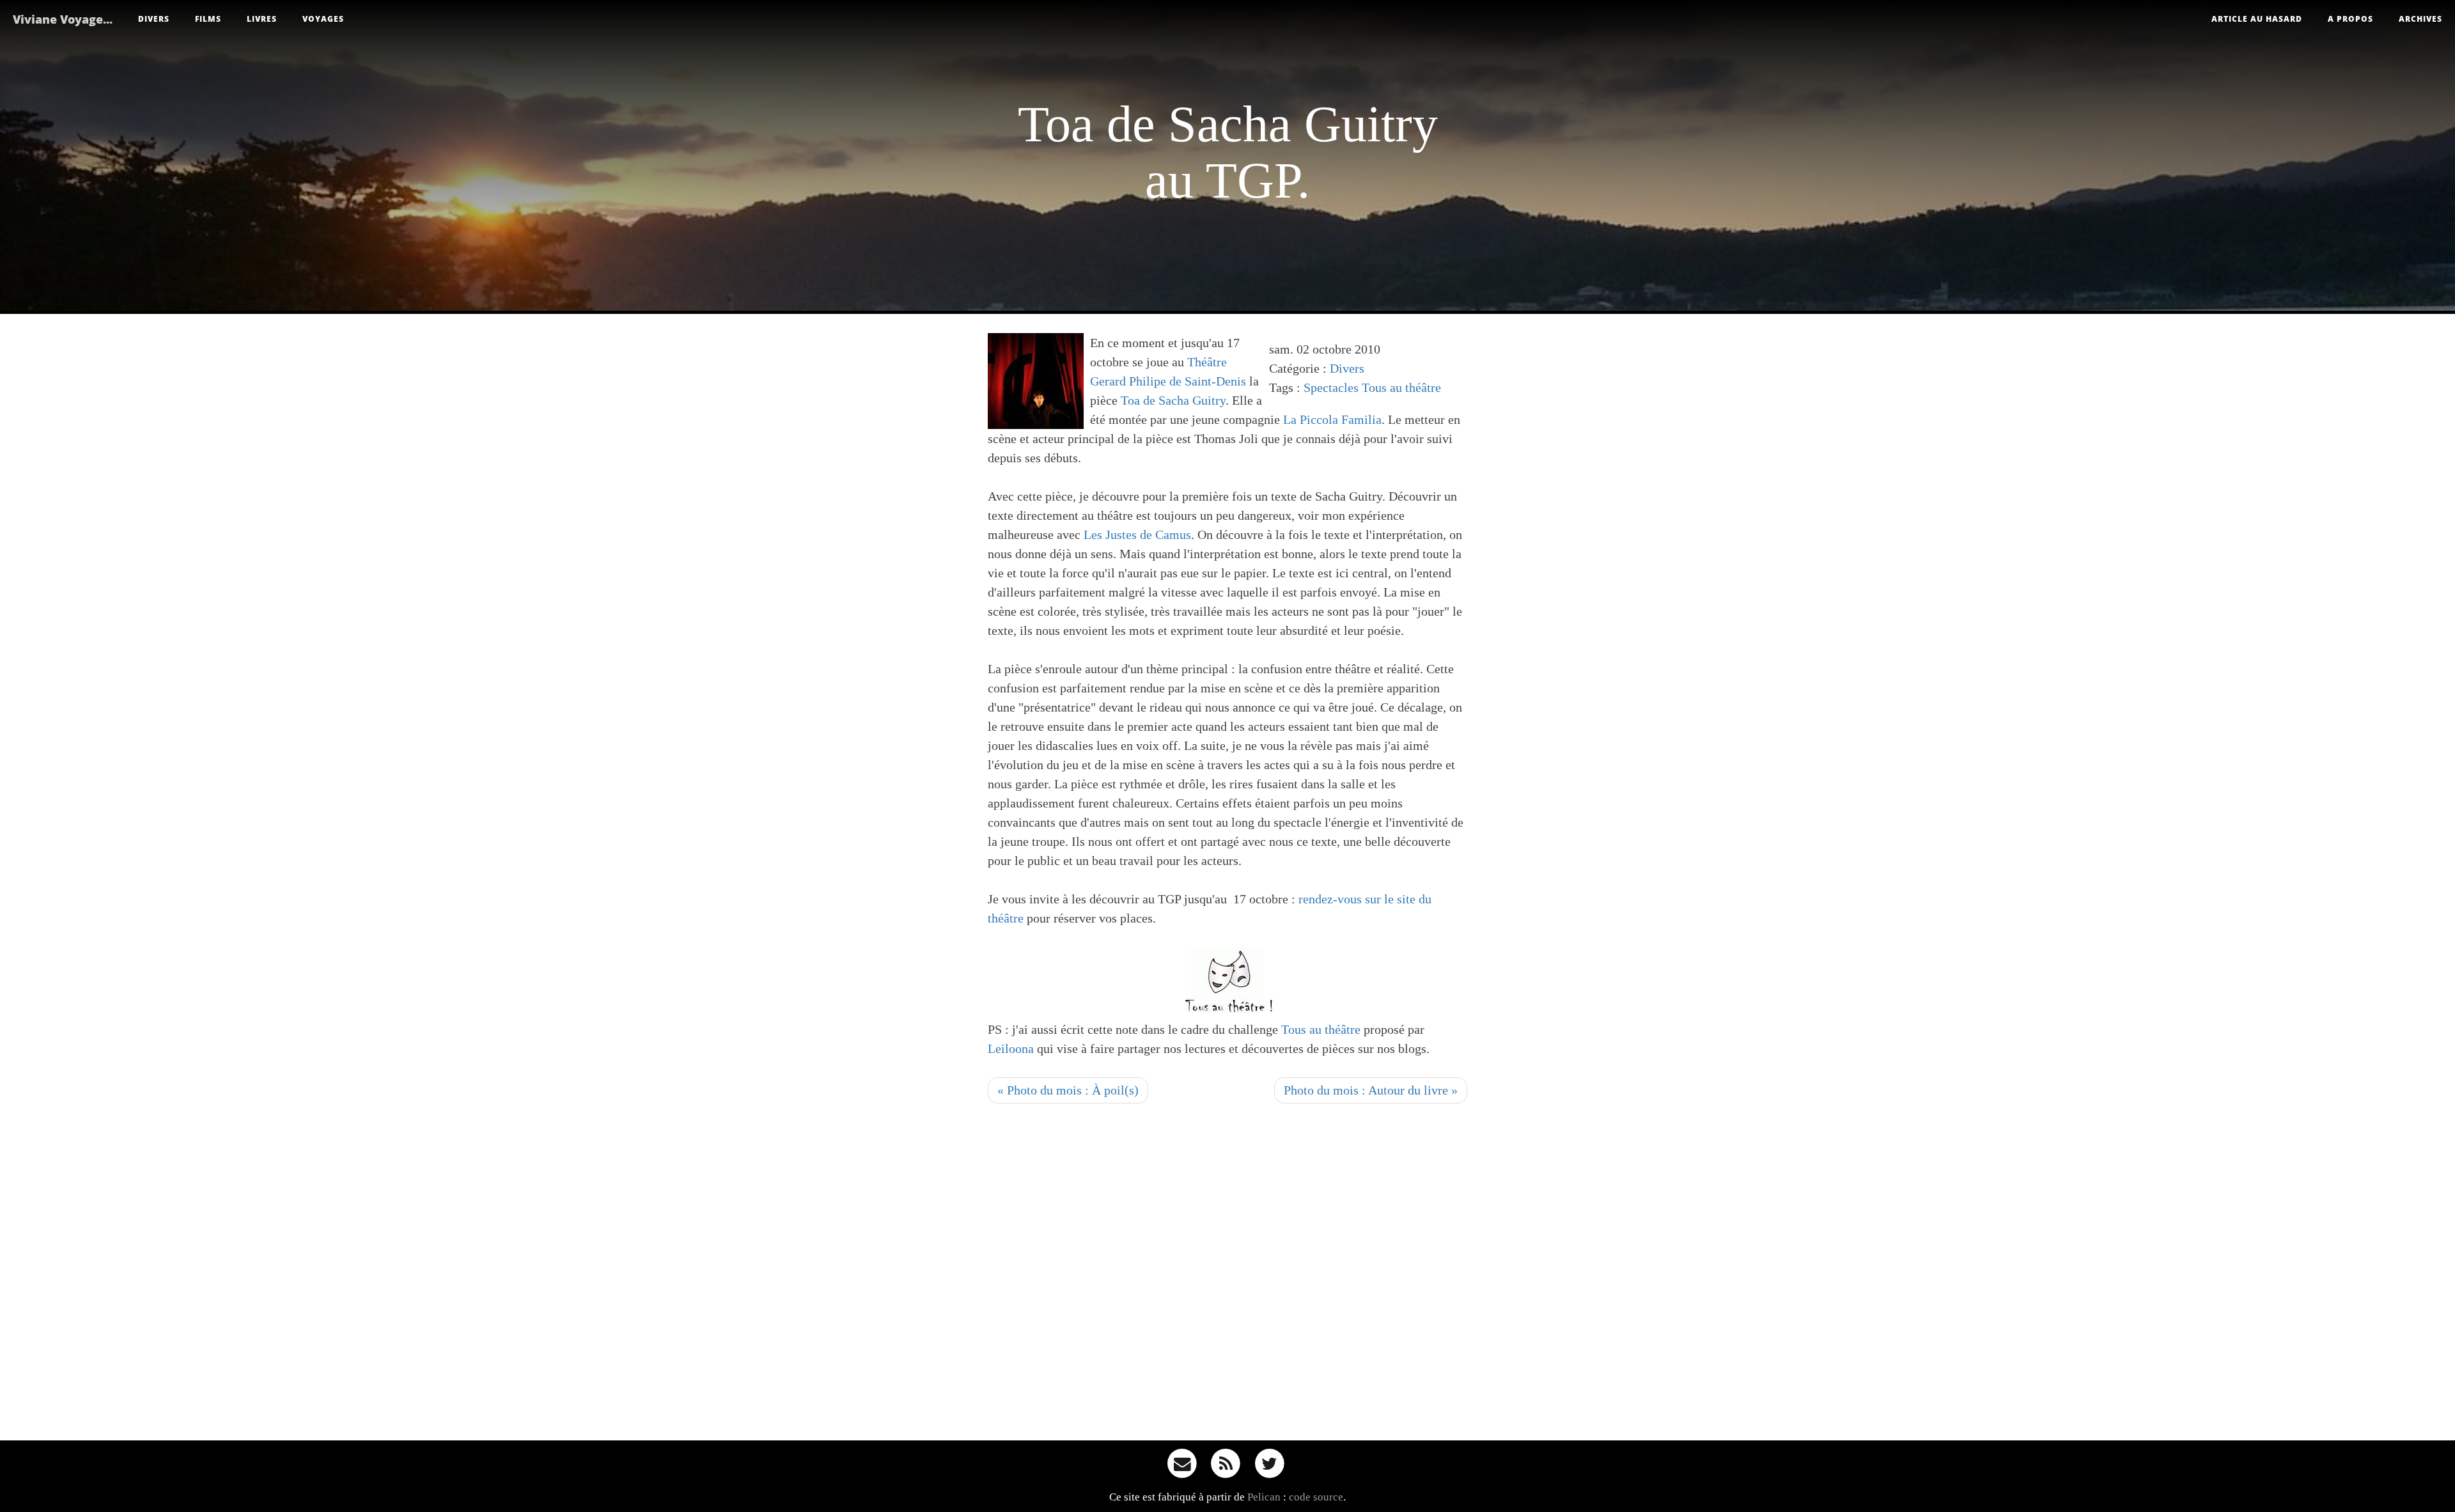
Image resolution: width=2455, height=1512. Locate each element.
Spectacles (1331, 387)
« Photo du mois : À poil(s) (1068, 1090)
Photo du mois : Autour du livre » (1371, 1090)
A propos (2350, 19)
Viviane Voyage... (63, 19)
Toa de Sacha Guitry (1173, 400)
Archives (2420, 19)
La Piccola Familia (1332, 419)
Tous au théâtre (1401, 387)
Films (208, 19)
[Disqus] (1227, 1276)
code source (1316, 1497)
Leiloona (1011, 1048)
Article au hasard (2257, 19)
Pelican (1264, 1497)
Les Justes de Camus (1137, 534)
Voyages (323, 19)
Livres (262, 19)
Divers (154, 19)
